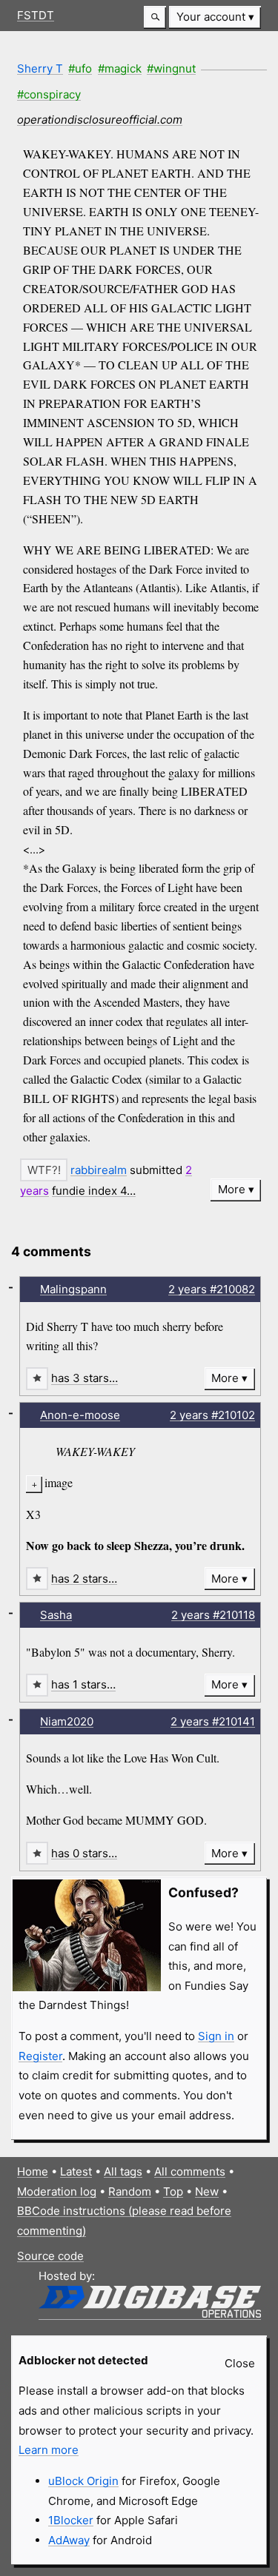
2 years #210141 (213, 1721)
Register (40, 2056)
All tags (123, 2171)
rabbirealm (99, 1170)
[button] (155, 17)
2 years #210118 (213, 1615)
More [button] (232, 1189)
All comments (190, 2171)
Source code (50, 2256)
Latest (76, 2171)
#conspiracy (49, 94)
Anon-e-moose (80, 1415)
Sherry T (40, 68)
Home (33, 2171)
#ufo (80, 68)
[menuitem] (215, 17)
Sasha (56, 1615)
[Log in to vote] (44, 1170)
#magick (120, 68)
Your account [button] (211, 17)
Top (173, 2191)
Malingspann (73, 1289)
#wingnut (171, 68)
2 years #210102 (212, 1415)
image (59, 1482)
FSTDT (36, 15)
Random (130, 2191)
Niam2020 (67, 1721)
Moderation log (57, 2191)
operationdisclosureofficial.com (100, 120)
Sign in (216, 2036)
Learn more (49, 2450)
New (207, 2191)
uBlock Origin (83, 2481)
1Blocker (71, 2520)
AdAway (69, 2540)
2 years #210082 (212, 1289)
